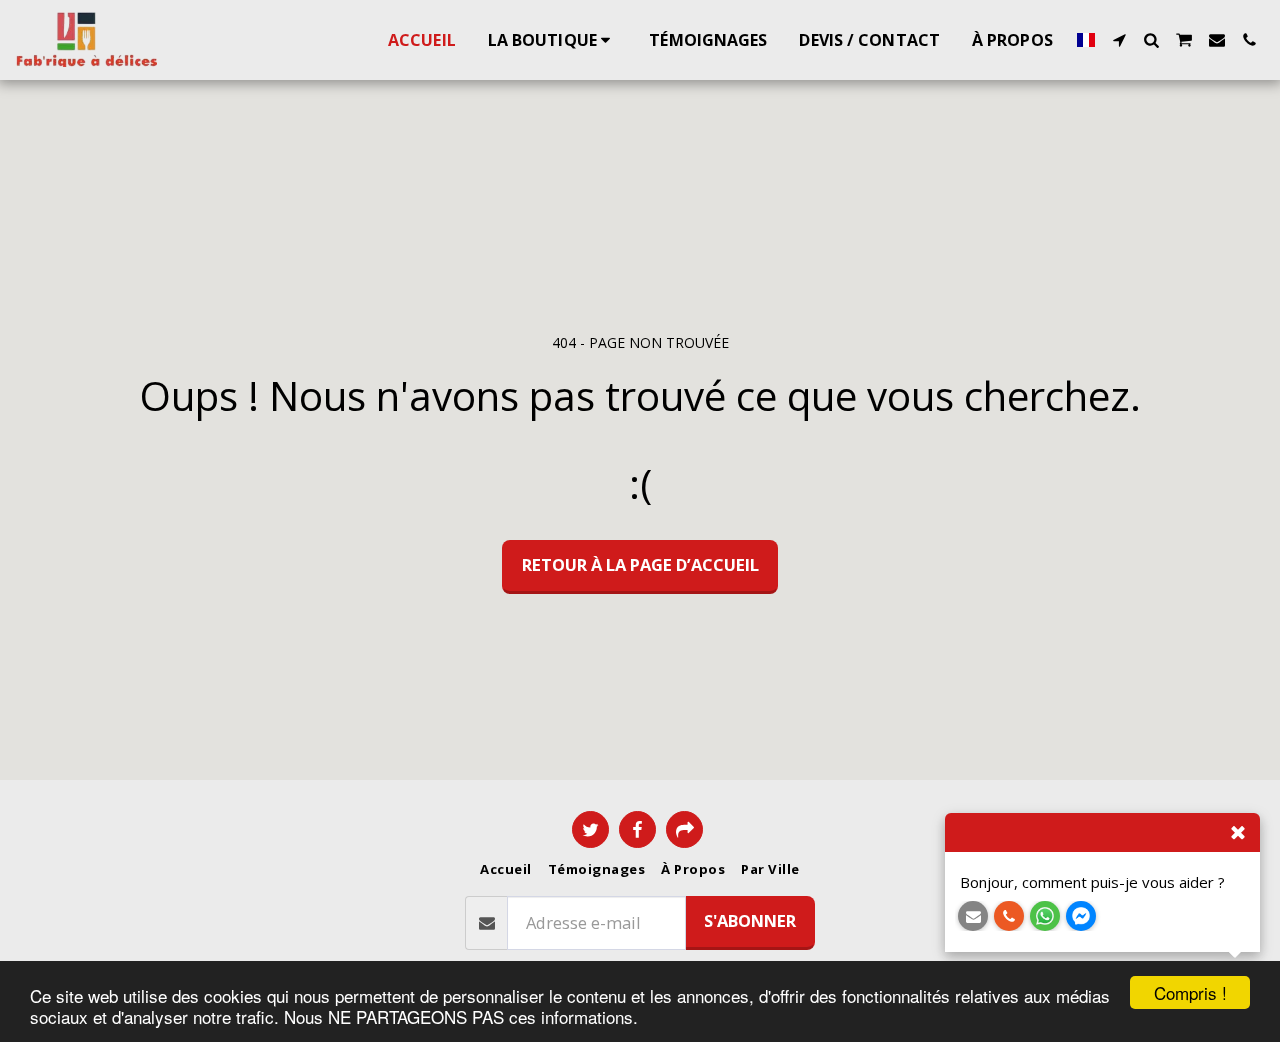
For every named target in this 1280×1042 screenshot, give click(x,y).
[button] (1119, 40)
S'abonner (750, 920)
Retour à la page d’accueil (640, 564)
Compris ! (1190, 992)
